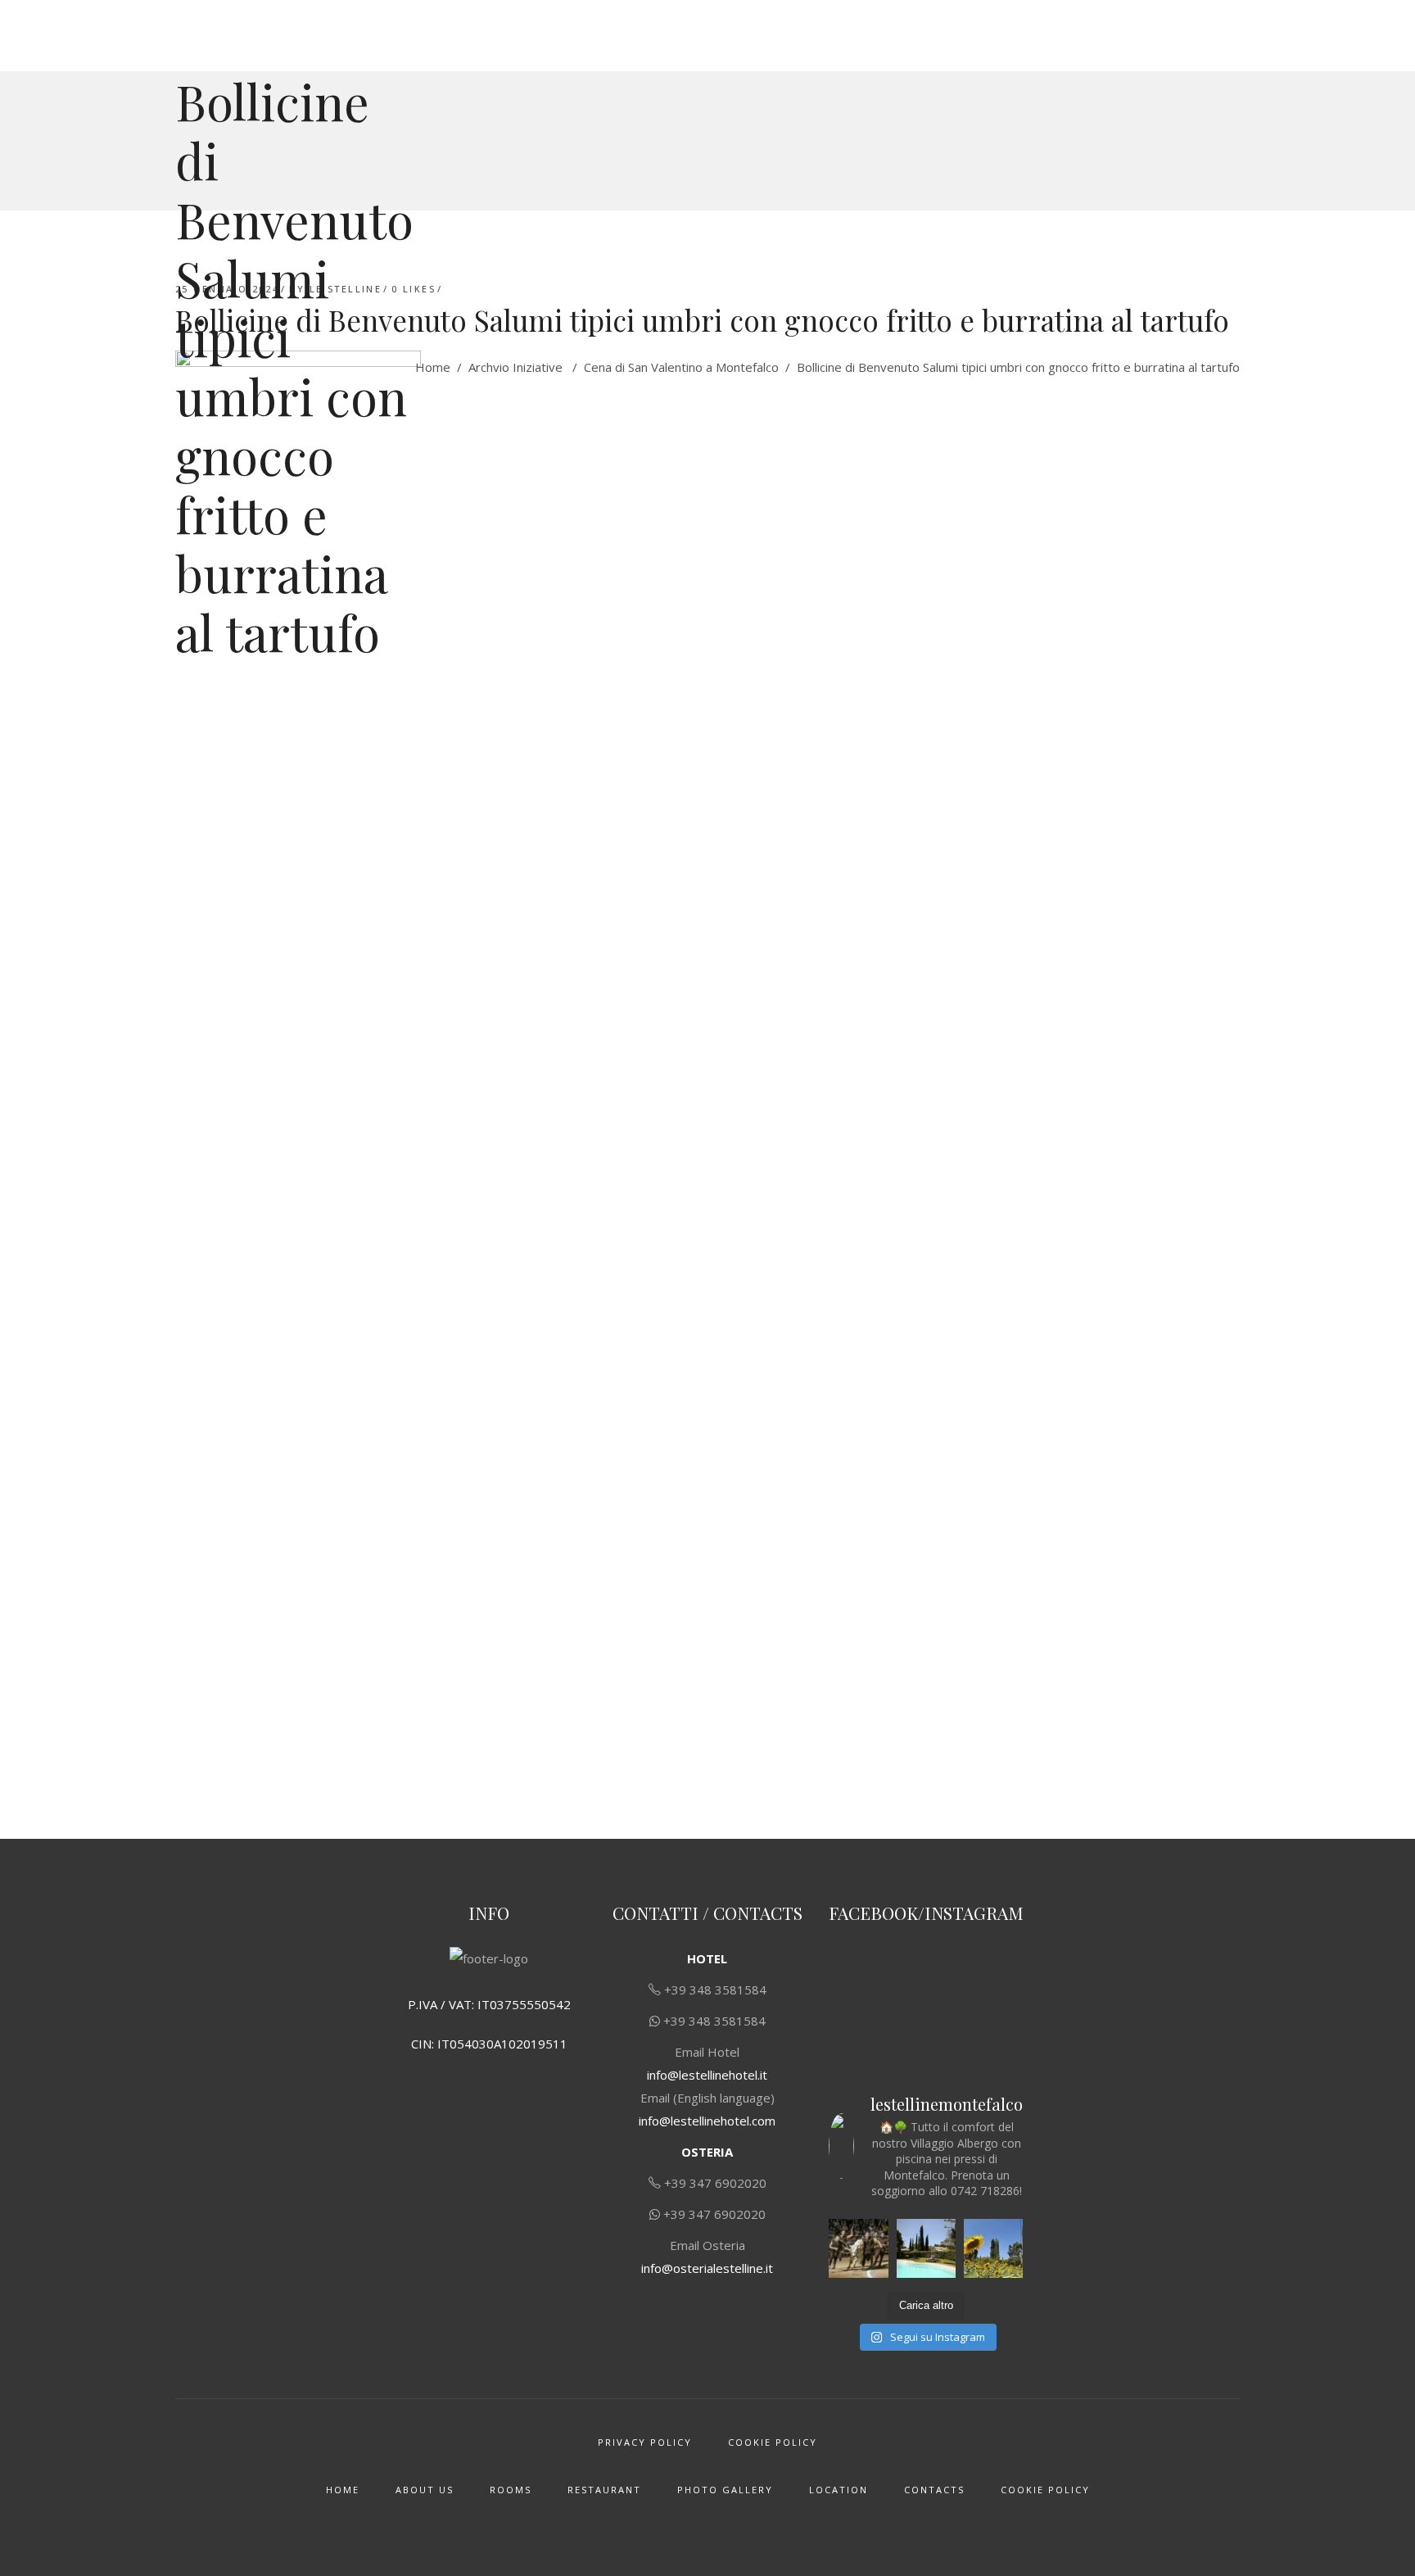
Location (839, 2490)
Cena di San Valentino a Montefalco (681, 367)
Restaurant (604, 2490)
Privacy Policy (645, 2442)
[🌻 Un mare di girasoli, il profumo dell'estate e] (993, 2248)
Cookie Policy (773, 2442)
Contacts (934, 2490)
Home (433, 367)
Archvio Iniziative (515, 367)
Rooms (511, 2490)
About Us (425, 2490)
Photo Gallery (725, 2490)
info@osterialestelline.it (707, 2268)
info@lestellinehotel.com (707, 2121)
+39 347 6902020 (715, 2183)
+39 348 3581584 (715, 1990)
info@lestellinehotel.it (707, 2075)
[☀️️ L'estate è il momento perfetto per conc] (926, 2248)
